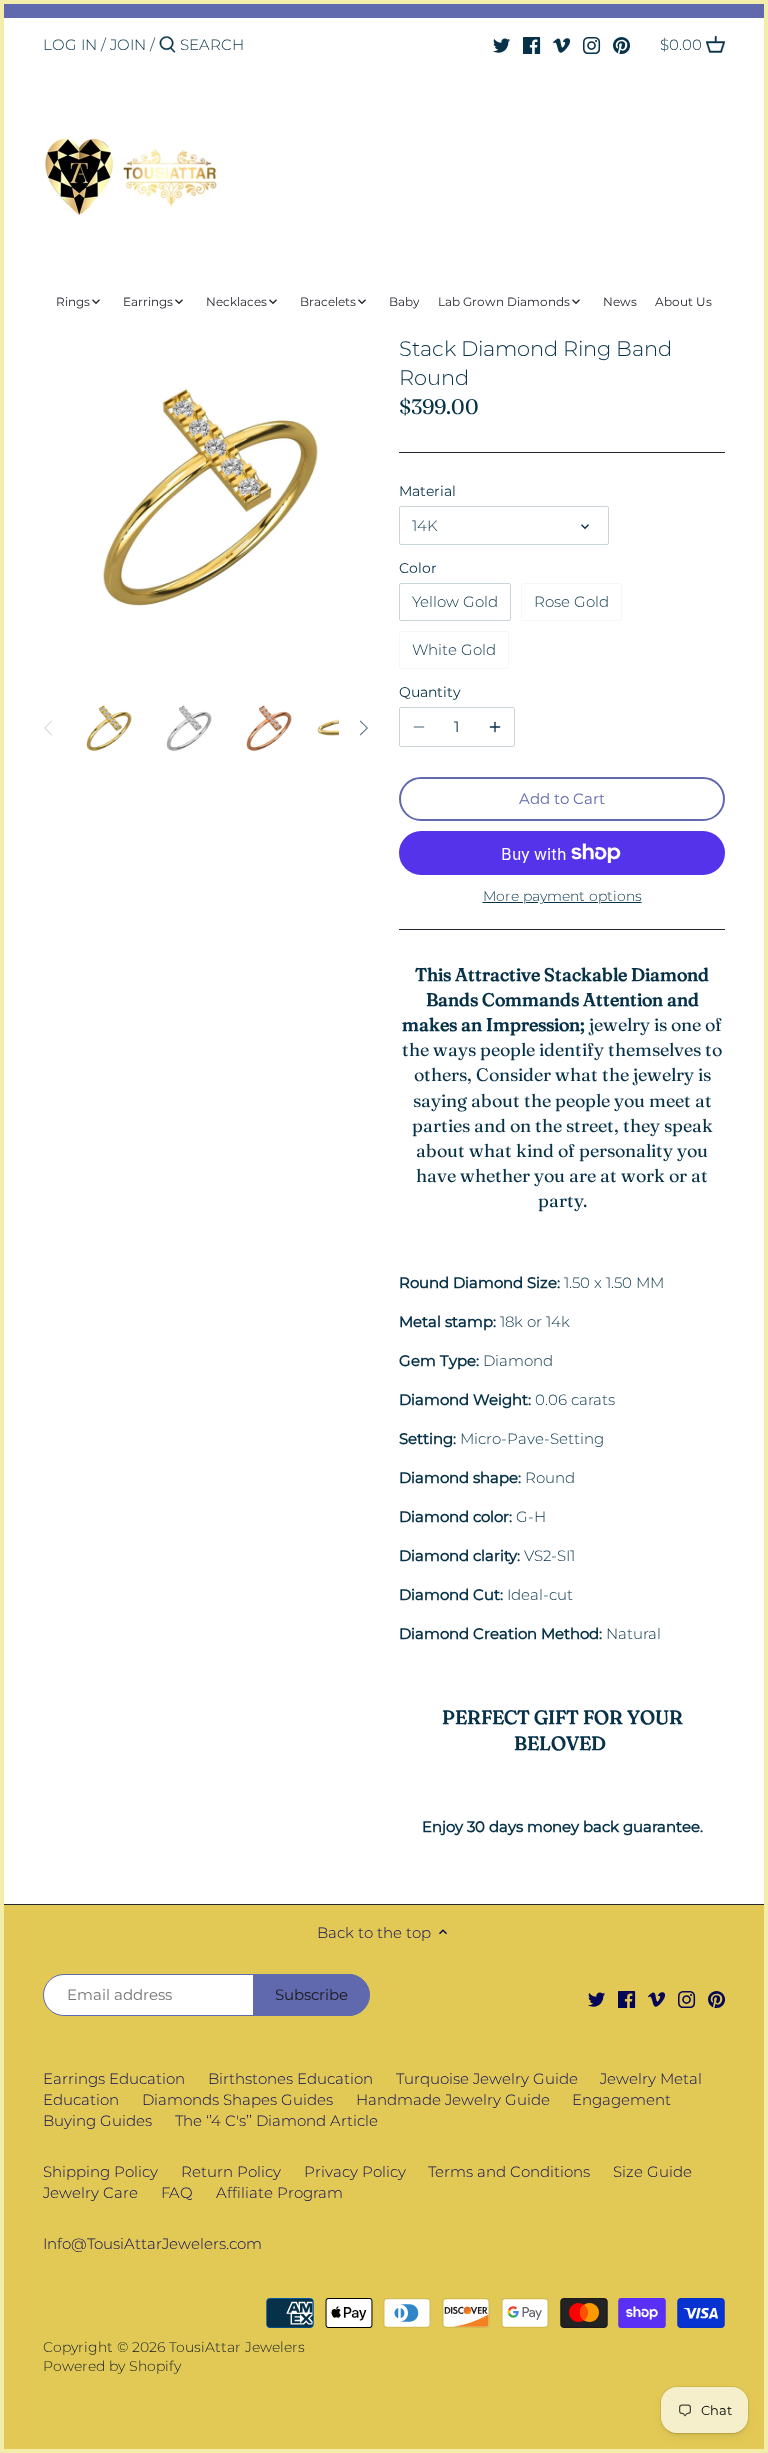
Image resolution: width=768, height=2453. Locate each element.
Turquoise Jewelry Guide (487, 2078)
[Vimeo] (561, 44)
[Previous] (49, 728)
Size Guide (652, 2171)
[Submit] (167, 45)
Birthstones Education (290, 2078)
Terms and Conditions (509, 2171)
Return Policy (231, 2171)
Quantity (430, 692)
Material (427, 491)
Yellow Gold (455, 601)
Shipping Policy (100, 2171)
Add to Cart (562, 798)
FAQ (177, 2192)
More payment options (562, 896)
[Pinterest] (621, 44)
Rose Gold (571, 601)
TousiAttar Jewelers (237, 2347)
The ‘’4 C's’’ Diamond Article (276, 2120)
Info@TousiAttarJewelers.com (152, 2243)
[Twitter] (501, 44)
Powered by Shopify (112, 2366)
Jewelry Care (90, 2192)
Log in (70, 44)
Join (128, 44)
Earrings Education (114, 2078)
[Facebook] (531, 44)
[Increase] (495, 727)
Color (418, 568)
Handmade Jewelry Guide (453, 2099)
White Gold (454, 649)
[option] (108, 728)
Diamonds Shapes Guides (237, 2099)
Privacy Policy (355, 2171)
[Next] (363, 728)
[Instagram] (591, 44)
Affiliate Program (279, 2192)
